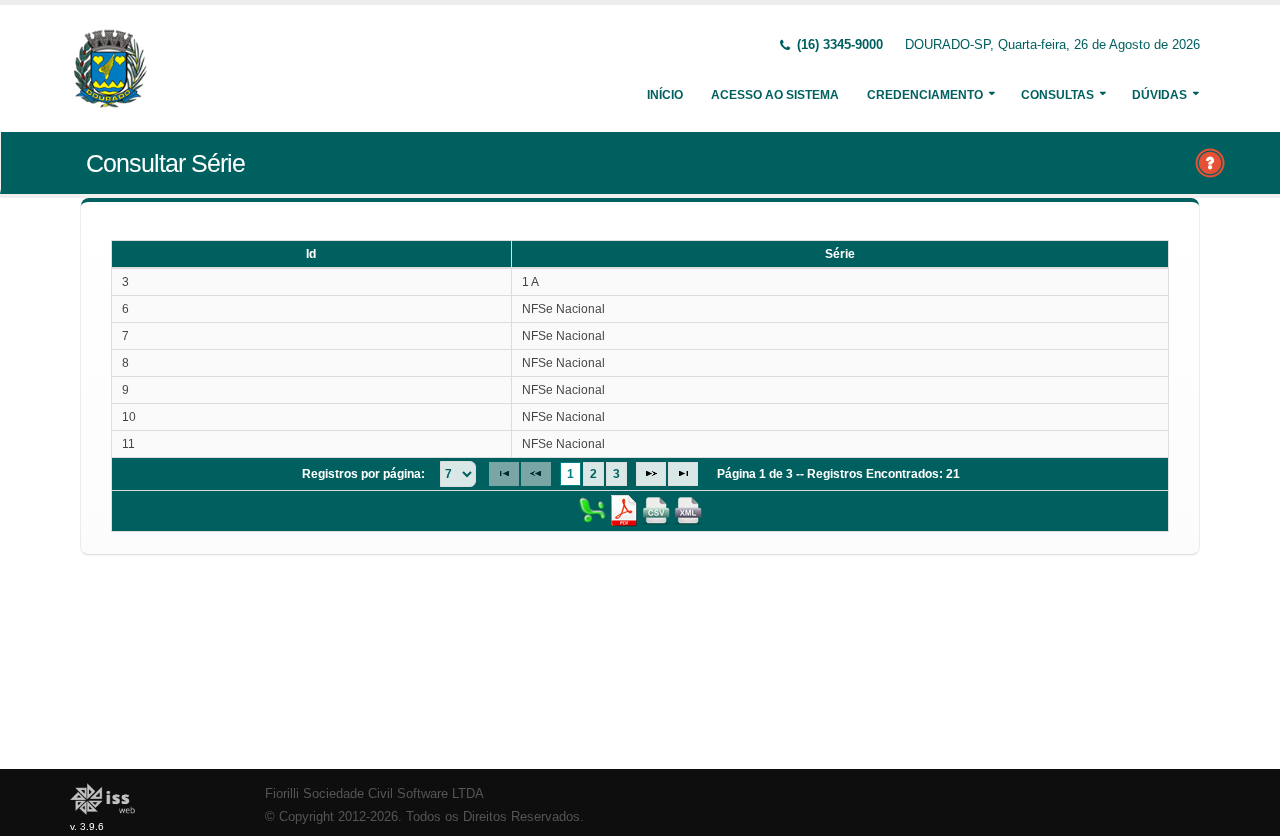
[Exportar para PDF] (624, 510)
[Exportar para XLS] (592, 510)
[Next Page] (651, 474)
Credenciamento (925, 95)
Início (665, 95)
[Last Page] (683, 474)
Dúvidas (1159, 95)
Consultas (1057, 95)
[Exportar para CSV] (656, 510)
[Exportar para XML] (688, 510)
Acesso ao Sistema (775, 95)
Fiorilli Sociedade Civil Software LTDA (374, 794)
